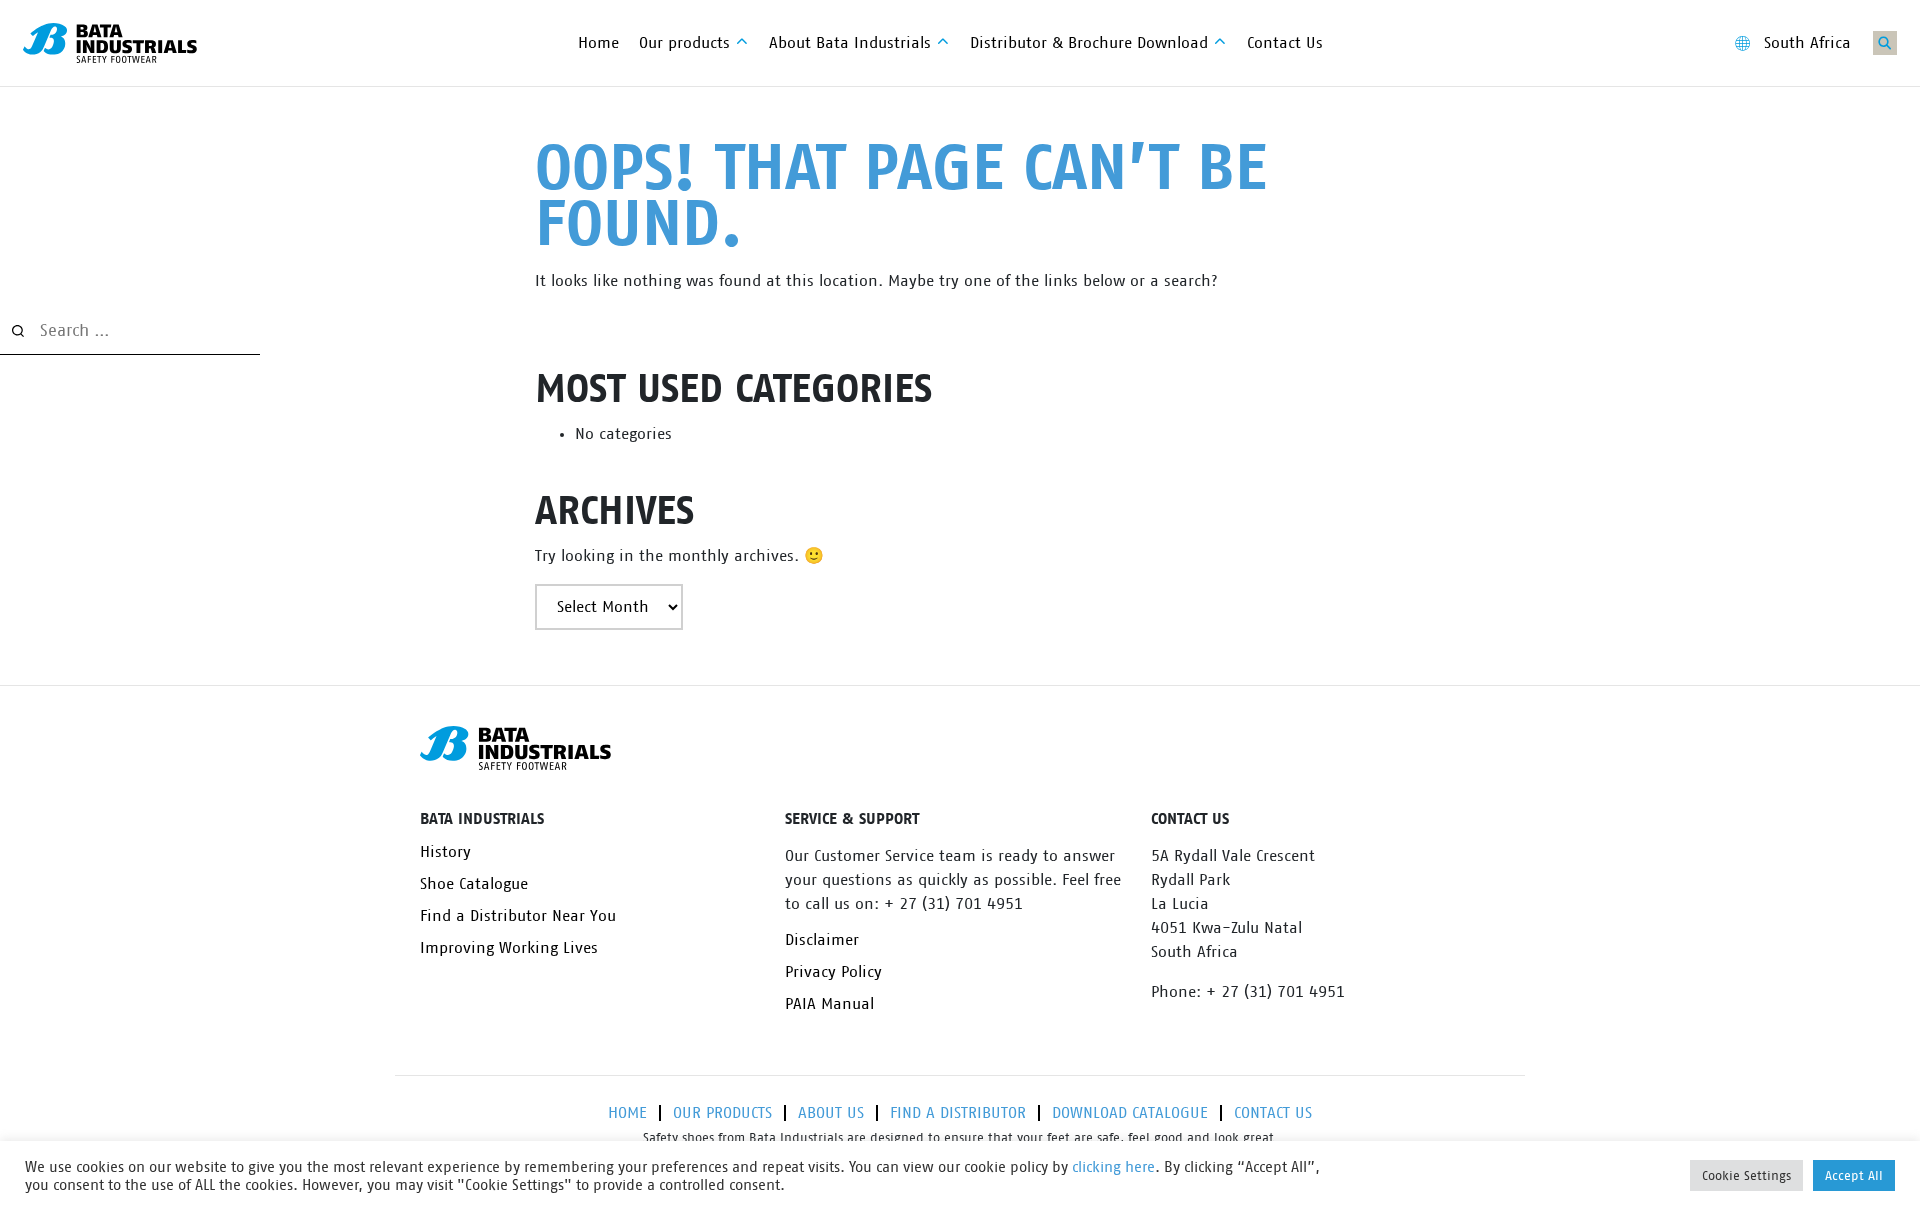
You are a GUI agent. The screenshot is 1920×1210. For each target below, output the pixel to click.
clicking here (1113, 1167)
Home (627, 1113)
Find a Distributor (958, 1113)
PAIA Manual (829, 1004)
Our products (722, 1113)
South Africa (1807, 43)
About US (831, 1113)
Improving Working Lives (509, 948)
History (445, 852)
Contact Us (1273, 1113)
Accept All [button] (1854, 1175)
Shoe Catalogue (474, 884)
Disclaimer (822, 940)
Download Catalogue (1130, 1113)
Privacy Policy (833, 972)
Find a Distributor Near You (518, 916)
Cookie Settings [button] (1746, 1175)
